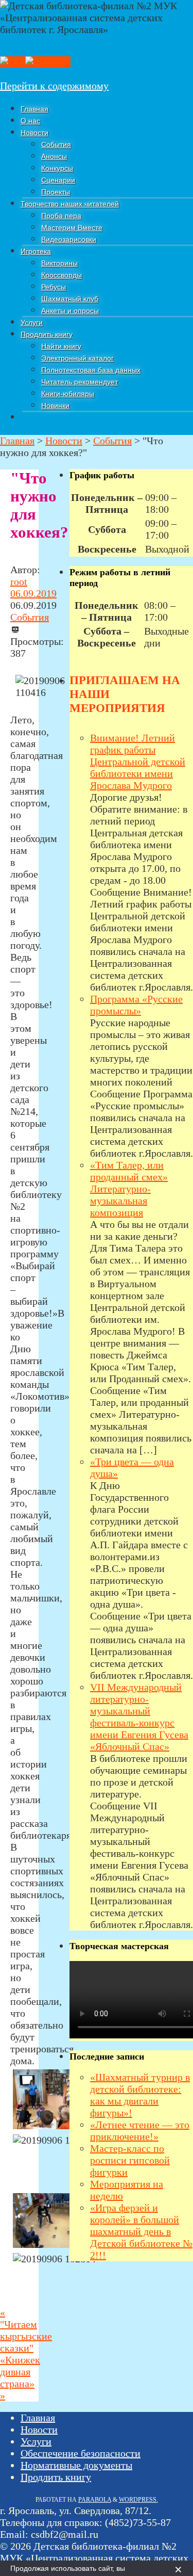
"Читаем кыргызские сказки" (26, 2330)
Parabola (95, 2500)
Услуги (36, 2441)
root (19, 581)
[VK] (13, 62)
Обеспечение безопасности (81, 2453)
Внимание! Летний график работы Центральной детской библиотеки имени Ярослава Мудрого (138, 762)
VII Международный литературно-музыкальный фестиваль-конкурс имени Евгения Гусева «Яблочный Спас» (139, 1717)
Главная (38, 2418)
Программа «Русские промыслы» (136, 1005)
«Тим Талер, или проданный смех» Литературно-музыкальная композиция (129, 1189)
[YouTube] (48, 62)
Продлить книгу (56, 2477)
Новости (39, 2429)
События (30, 617)
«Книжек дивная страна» (20, 2378)
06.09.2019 (33, 593)
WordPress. (138, 2500)
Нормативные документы (76, 2465)
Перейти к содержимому (54, 86)
